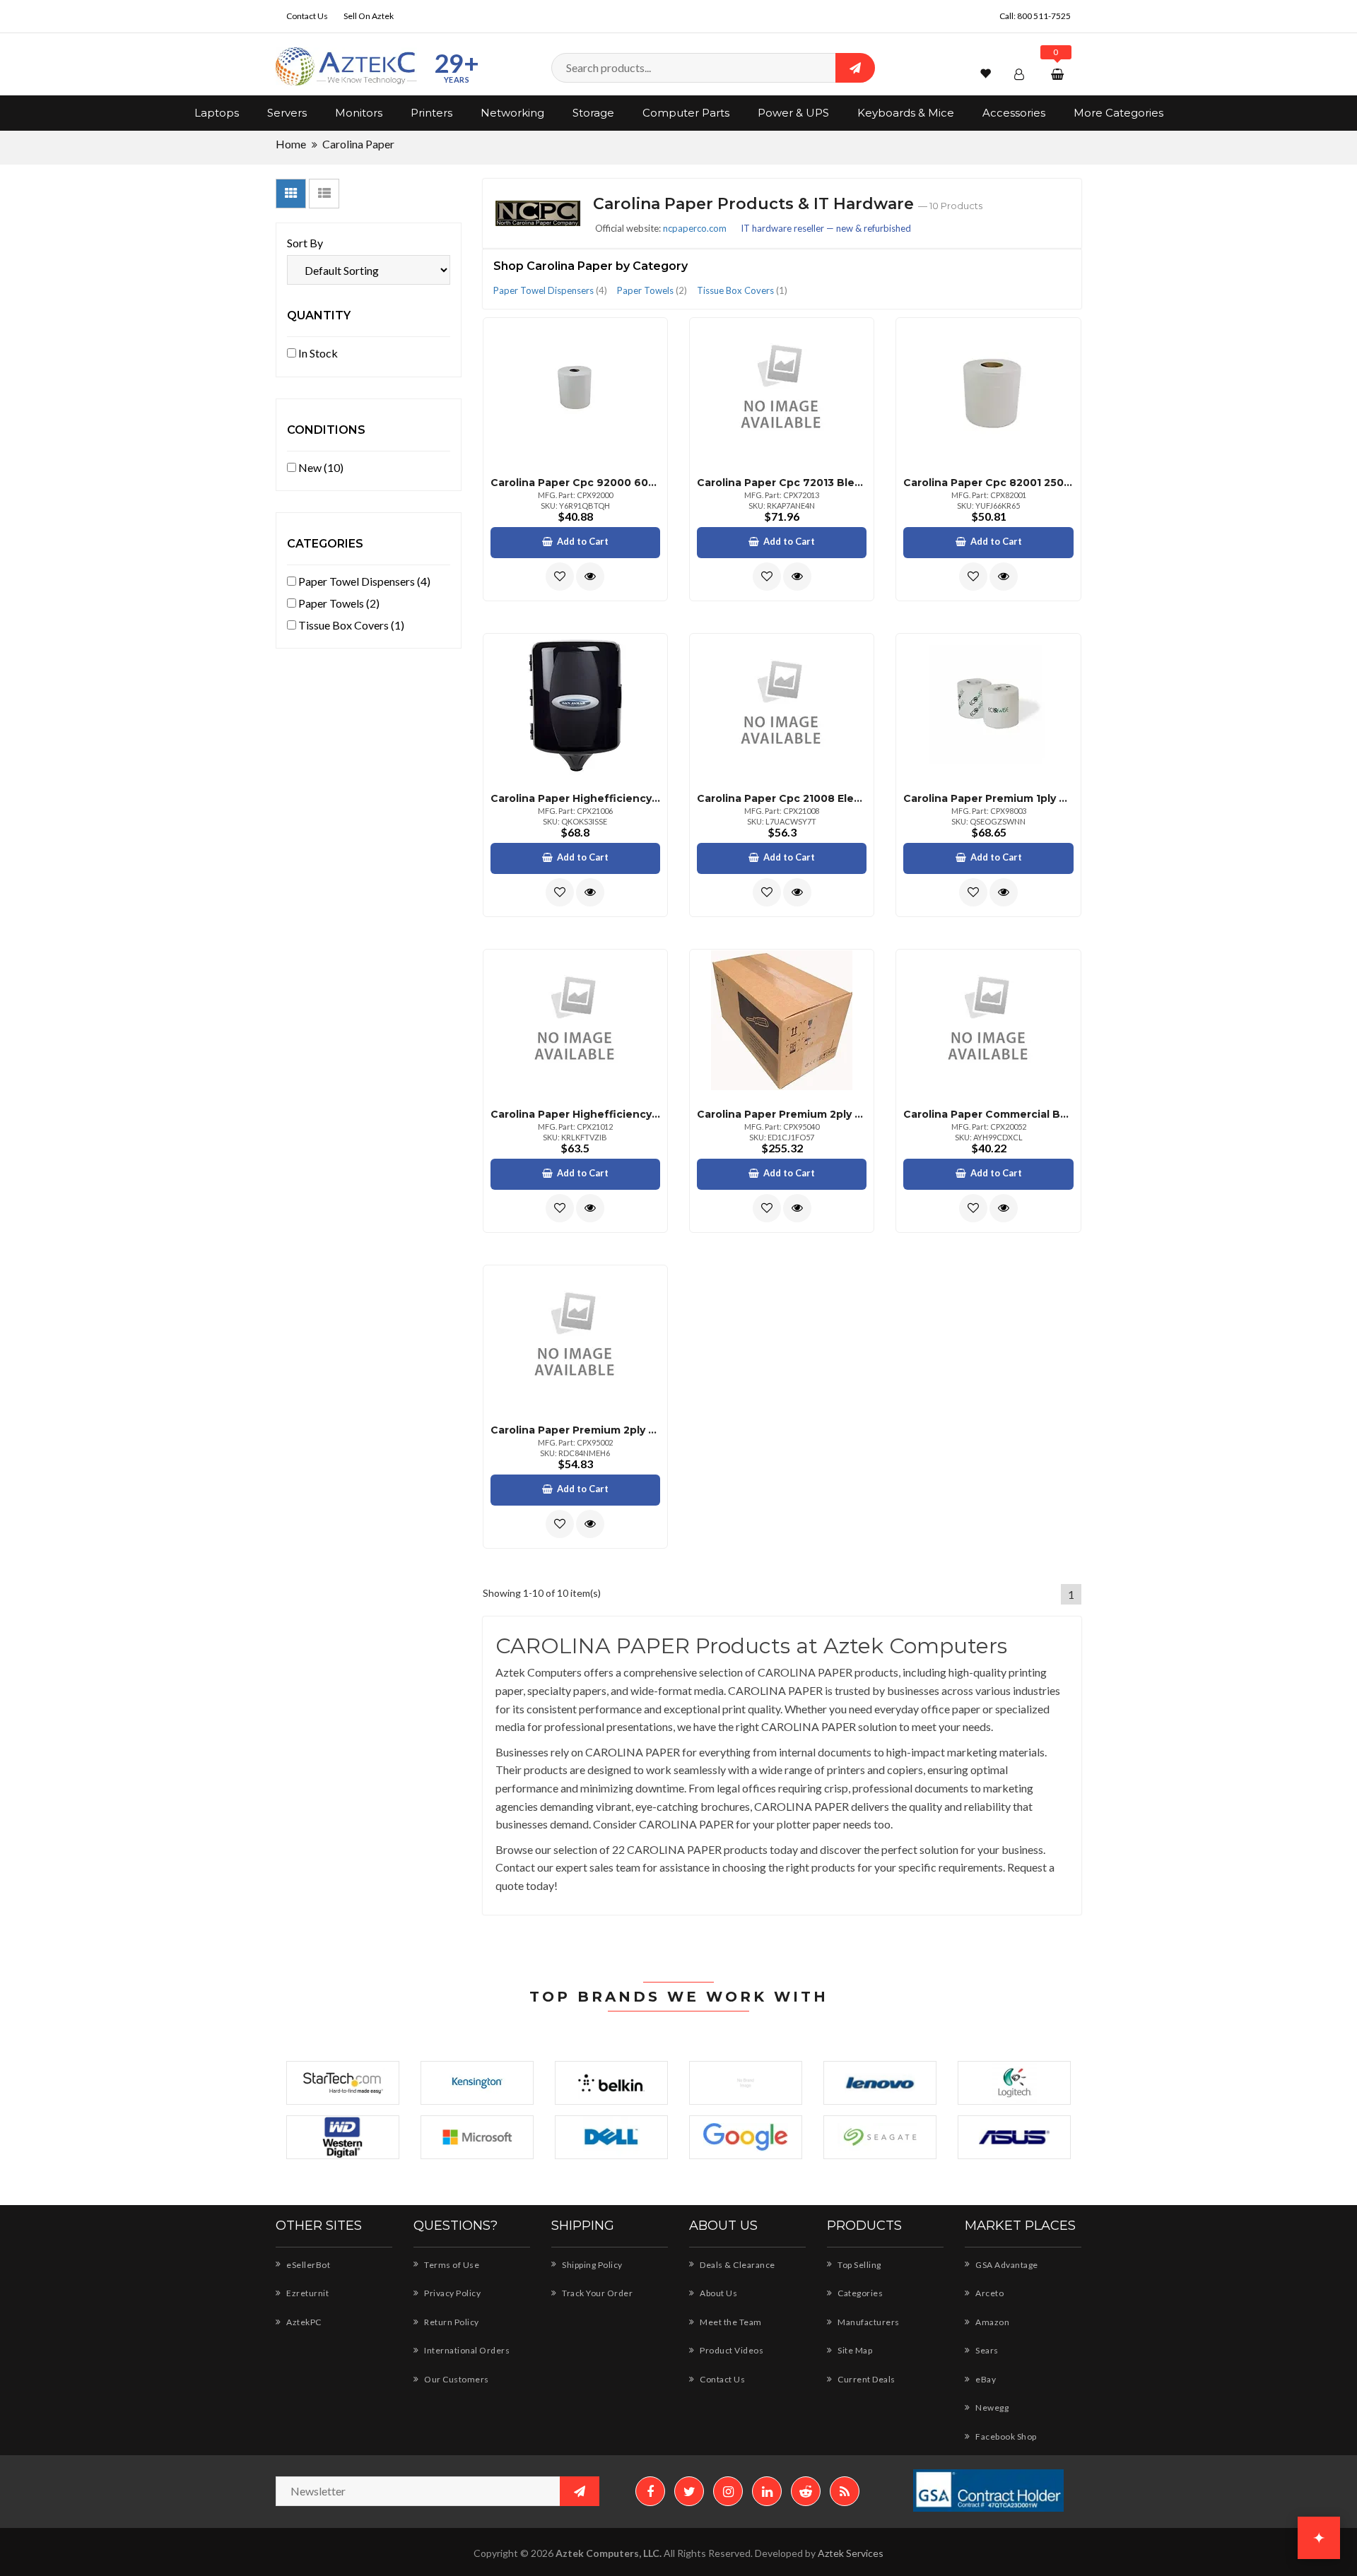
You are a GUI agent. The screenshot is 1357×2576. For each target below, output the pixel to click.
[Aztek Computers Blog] (845, 2491)
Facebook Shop (1005, 2436)
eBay (985, 2379)
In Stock (317, 353)
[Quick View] (590, 577)
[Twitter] (689, 2491)
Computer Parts (686, 113)
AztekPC (303, 2322)
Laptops (217, 113)
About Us (718, 2293)
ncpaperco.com (695, 228)
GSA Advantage (1006, 2265)
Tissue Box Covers (742, 290)
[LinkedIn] (767, 2491)
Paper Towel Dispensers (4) (363, 581)
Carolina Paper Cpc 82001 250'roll (988, 483)
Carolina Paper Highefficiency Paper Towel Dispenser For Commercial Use (575, 1114)
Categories (859, 2293)
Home (291, 144)
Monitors (359, 113)
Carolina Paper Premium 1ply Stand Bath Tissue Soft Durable (988, 798)
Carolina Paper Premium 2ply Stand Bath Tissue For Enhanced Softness (782, 1114)
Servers (287, 113)
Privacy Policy (452, 2293)
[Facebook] (650, 2491)
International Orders (466, 2350)
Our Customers (456, 2379)
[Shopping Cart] (1059, 74)
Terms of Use (451, 2265)
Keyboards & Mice (906, 113)
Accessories (1014, 113)
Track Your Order (597, 2293)
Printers (431, 113)
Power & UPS (793, 113)
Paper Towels (652, 290)
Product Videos (731, 2350)
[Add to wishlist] (560, 577)
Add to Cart (583, 541)
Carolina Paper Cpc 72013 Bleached (782, 483)
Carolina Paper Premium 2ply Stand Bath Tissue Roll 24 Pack (575, 1430)
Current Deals (866, 2379)
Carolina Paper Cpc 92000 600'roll (575, 483)
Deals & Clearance (737, 2265)
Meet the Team (730, 2322)
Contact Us (307, 16)
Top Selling (859, 2265)
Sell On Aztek (369, 16)
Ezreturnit (307, 2293)
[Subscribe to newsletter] (580, 2491)
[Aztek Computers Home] (346, 67)
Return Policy (451, 2322)
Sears (986, 2350)
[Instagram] (728, 2491)
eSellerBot (307, 2265)
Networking (512, 113)
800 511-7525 (1044, 16)
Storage (593, 113)
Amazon (992, 2322)
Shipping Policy (592, 2265)
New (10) (320, 467)
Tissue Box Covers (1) (350, 625)
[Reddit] (806, 2491)
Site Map (854, 2350)
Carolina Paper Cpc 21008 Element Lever (782, 798)
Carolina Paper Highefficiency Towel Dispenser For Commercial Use (575, 798)
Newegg (991, 2407)
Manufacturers (868, 2322)
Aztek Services (851, 2553)
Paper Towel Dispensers (550, 290)
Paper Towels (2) (338, 603)
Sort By (305, 243)
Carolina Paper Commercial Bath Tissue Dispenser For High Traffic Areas (988, 1114)
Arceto (989, 2293)
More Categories (1118, 113)
